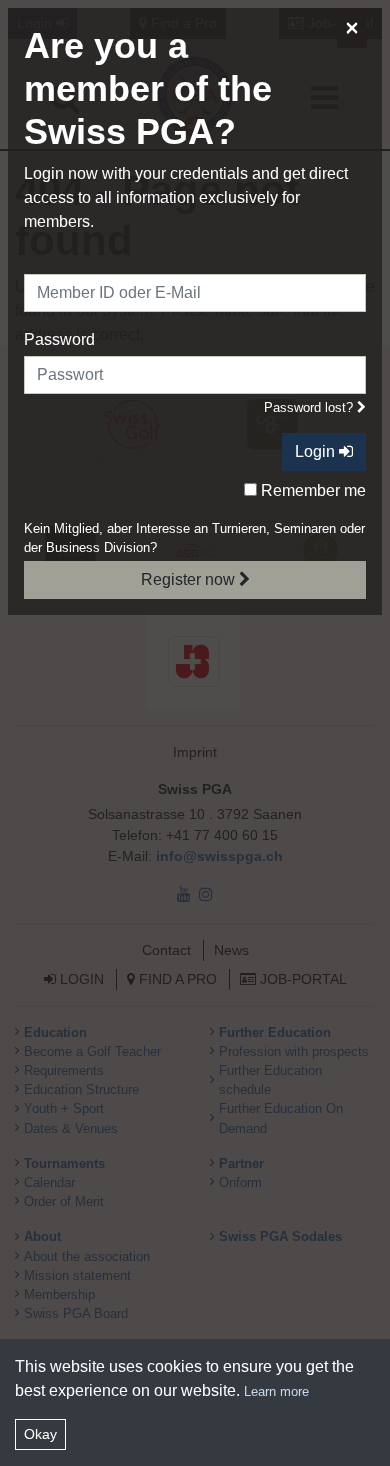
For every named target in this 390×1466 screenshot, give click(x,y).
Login (317, 451)
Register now (190, 579)
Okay (40, 1434)
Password (59, 339)
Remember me (311, 490)
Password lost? (310, 407)
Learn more (276, 1391)
